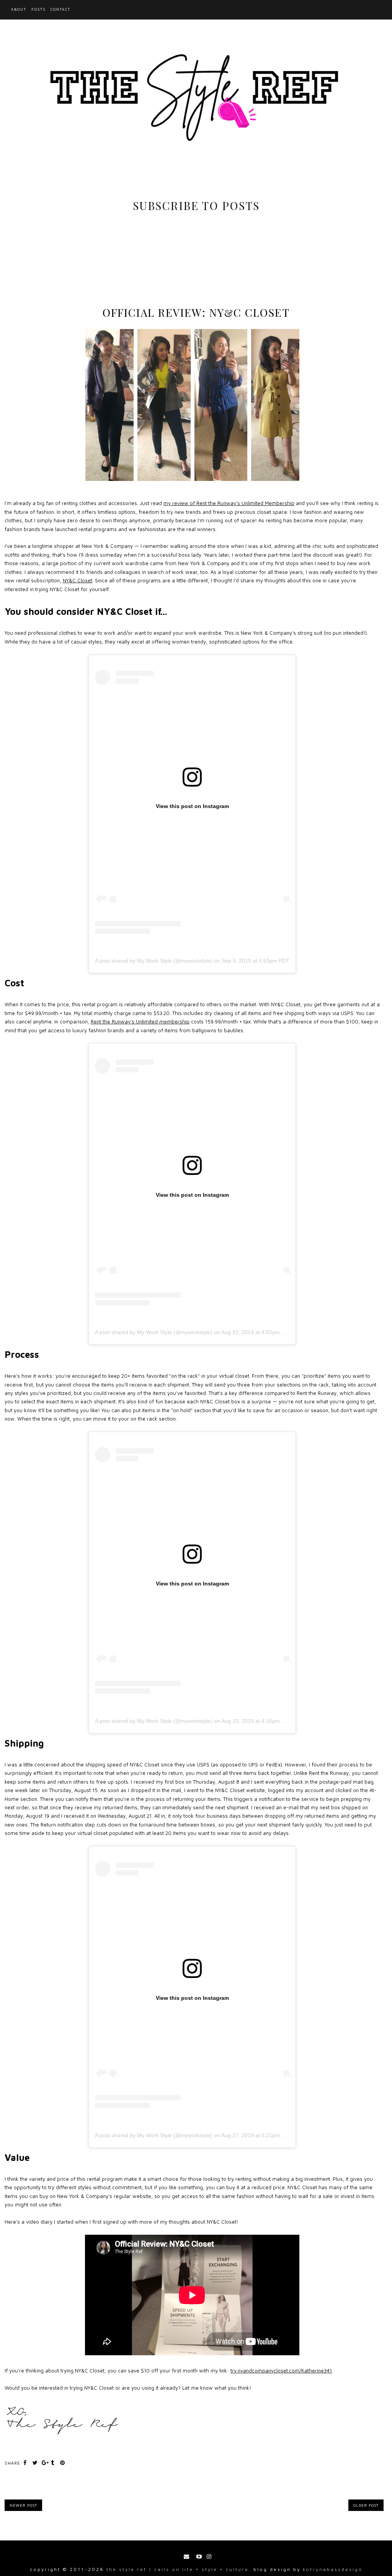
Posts (38, 9)
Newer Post (23, 2505)
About (19, 9)
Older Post (366, 2505)
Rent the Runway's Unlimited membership (140, 1022)
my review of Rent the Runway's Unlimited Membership (229, 503)
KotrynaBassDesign (333, 2569)
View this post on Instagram (192, 806)
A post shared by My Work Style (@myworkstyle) (154, 961)
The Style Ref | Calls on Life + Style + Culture (178, 2569)
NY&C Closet (78, 580)
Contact (60, 9)
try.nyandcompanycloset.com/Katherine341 (281, 2371)
